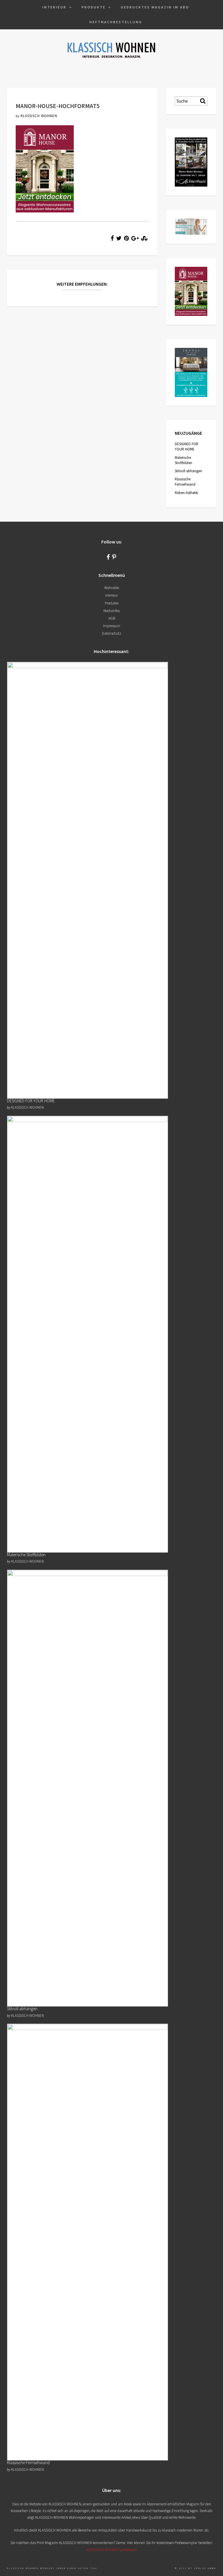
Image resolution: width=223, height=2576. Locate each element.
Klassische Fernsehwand (185, 482)
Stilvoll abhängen (188, 471)
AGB (112, 618)
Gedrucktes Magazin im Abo (155, 7)
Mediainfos (111, 611)
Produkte (94, 7)
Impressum (112, 626)
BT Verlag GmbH (202, 2568)
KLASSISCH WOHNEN (39, 116)
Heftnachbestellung (116, 22)
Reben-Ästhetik (186, 493)
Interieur (54, 7)
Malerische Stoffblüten (184, 460)
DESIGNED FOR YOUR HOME (187, 447)
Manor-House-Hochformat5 (58, 106)
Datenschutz (111, 633)
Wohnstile (112, 588)
